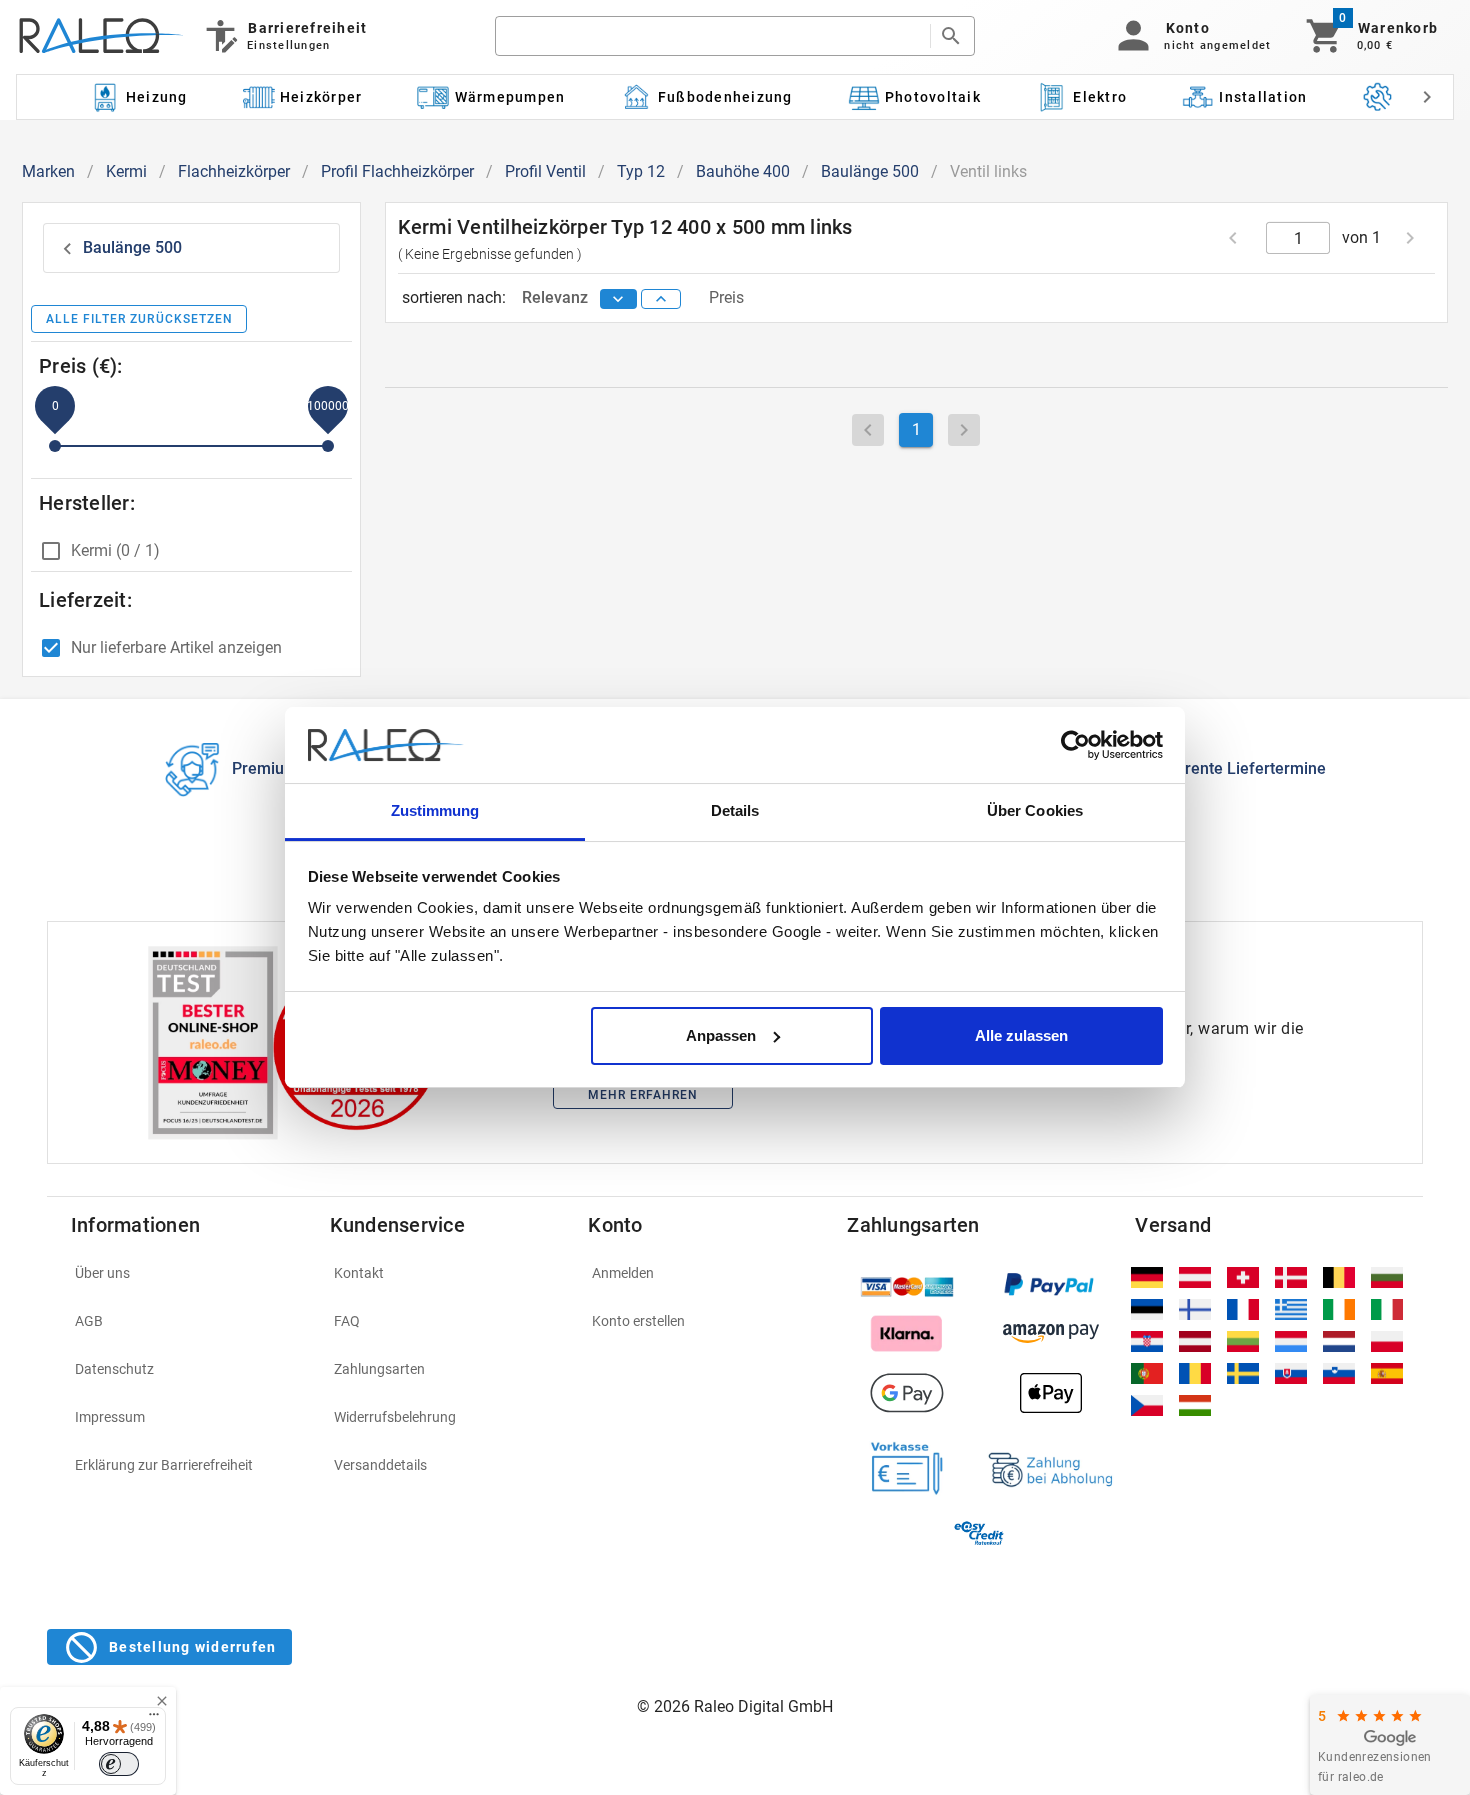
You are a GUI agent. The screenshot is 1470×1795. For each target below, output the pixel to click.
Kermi (126, 171)
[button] (1190, 36)
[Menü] (154, 1719)
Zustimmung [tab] (435, 810)
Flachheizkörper (234, 171)
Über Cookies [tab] (1035, 810)
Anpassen (721, 1035)
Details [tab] (735, 810)
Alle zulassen (1021, 1035)
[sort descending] (619, 299)
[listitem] (188, 1273)
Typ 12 (641, 171)
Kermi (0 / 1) (115, 550)
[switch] (119, 1764)
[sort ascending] (661, 299)
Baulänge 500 (870, 171)
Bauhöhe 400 (743, 171)
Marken (48, 171)
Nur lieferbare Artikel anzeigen (176, 647)
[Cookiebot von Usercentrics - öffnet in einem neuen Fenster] (1075, 745)
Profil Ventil (545, 171)
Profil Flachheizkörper (397, 171)
